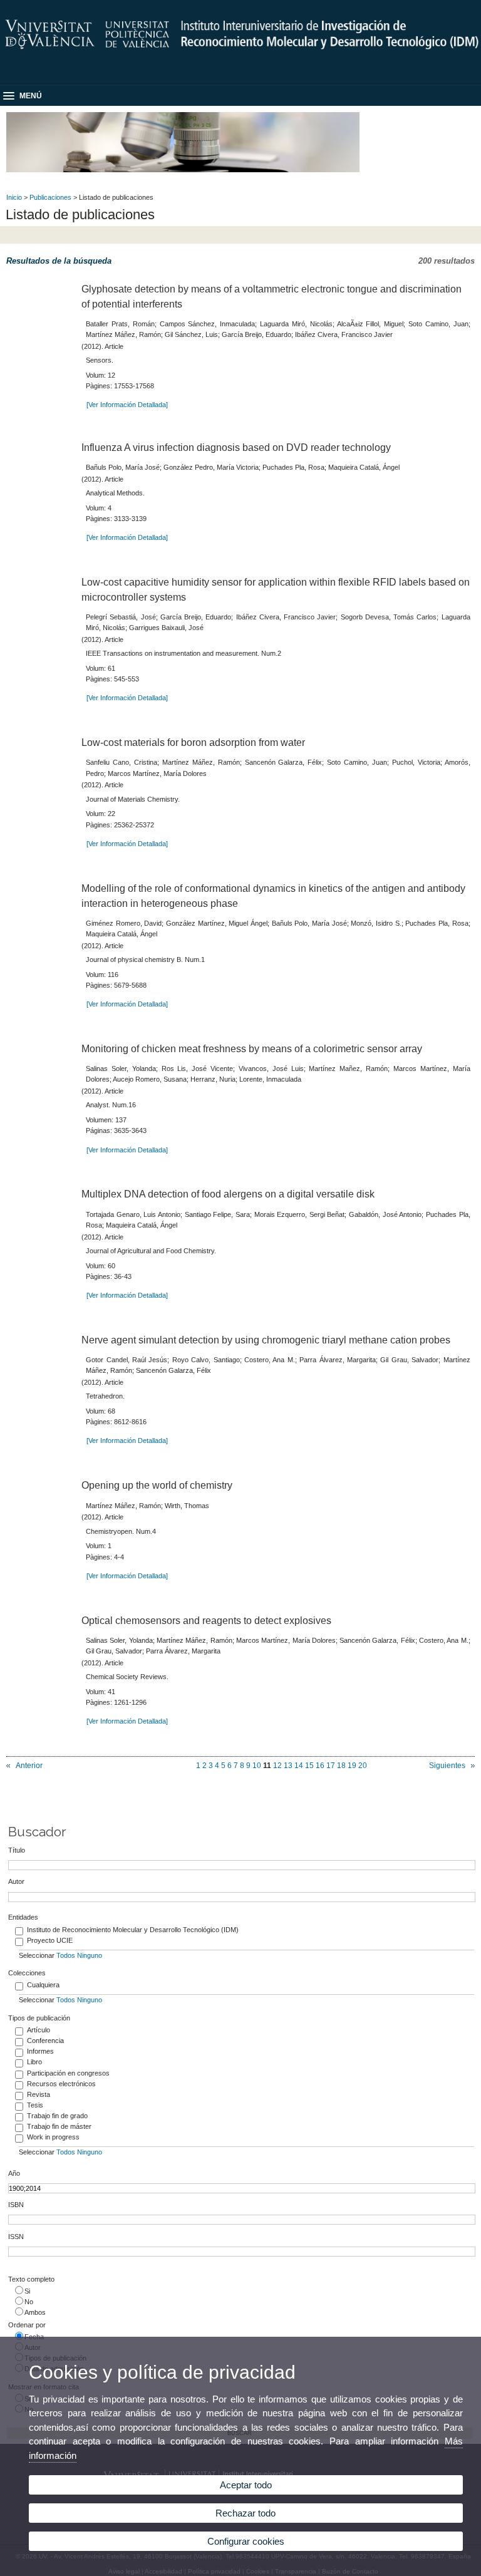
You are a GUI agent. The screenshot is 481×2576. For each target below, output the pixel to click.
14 (299, 1766)
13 (288, 1766)
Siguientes (447, 1766)
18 (341, 1766)
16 (320, 1766)
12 (277, 1766)
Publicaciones (50, 197)
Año (14, 2173)
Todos (66, 1955)
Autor (16, 1881)
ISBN (16, 2205)
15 (309, 1766)
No (29, 2302)
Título (17, 1850)
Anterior (29, 1766)
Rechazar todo (246, 2513)
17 (331, 1766)
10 (257, 1766)
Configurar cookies (246, 2541)
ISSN (16, 2237)
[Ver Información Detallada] (127, 405)
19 (352, 1766)
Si (27, 2291)
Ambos (35, 2312)
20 (363, 1766)
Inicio (14, 197)
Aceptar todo (246, 2485)
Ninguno (90, 1955)
